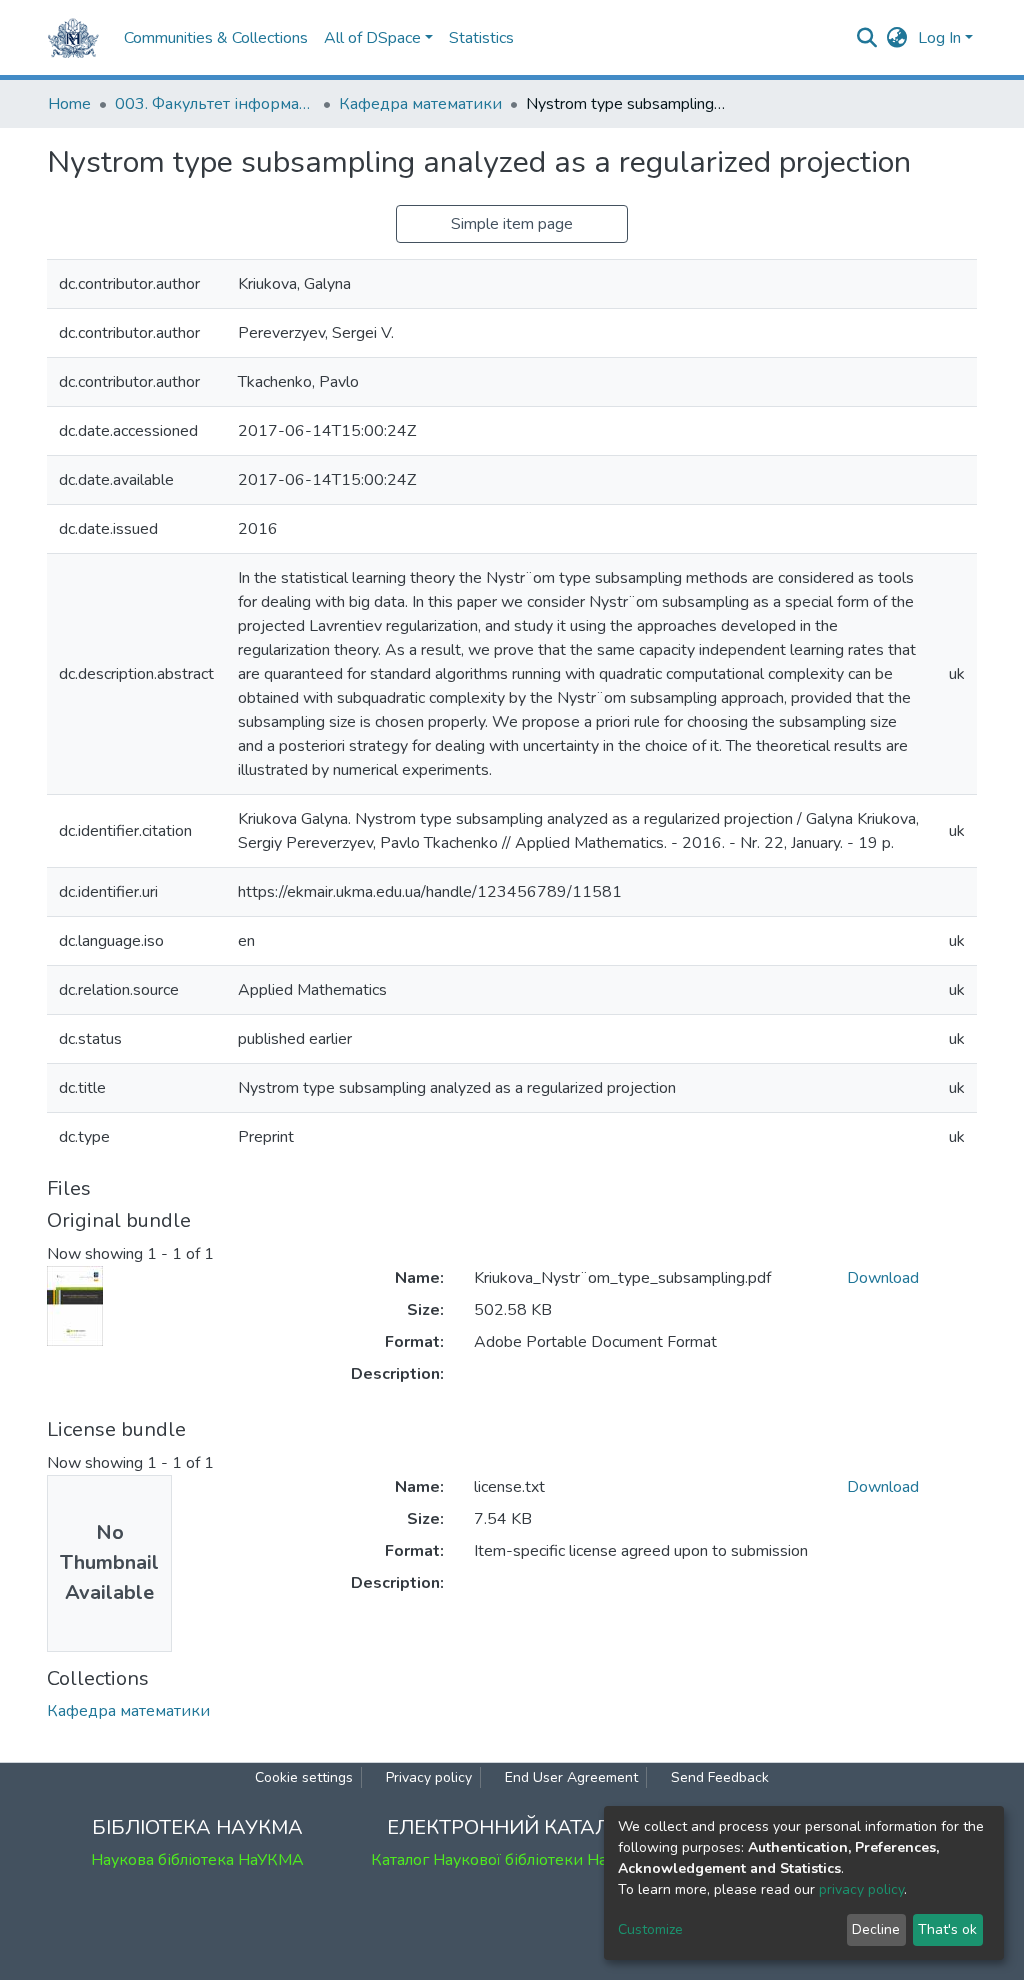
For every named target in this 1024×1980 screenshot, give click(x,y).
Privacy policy (429, 1777)
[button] (897, 38)
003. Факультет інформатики (215, 104)
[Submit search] (867, 38)
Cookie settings (304, 1777)
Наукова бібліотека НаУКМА (197, 1860)
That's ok (947, 1929)
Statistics (481, 38)
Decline (876, 1929)
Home (69, 104)
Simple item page (512, 224)
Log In (939, 38)
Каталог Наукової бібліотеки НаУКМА (512, 1860)
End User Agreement (571, 1777)
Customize (650, 1929)
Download (883, 1278)
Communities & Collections (216, 38)
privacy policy (861, 1889)
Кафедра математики (420, 104)
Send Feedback (720, 1777)
